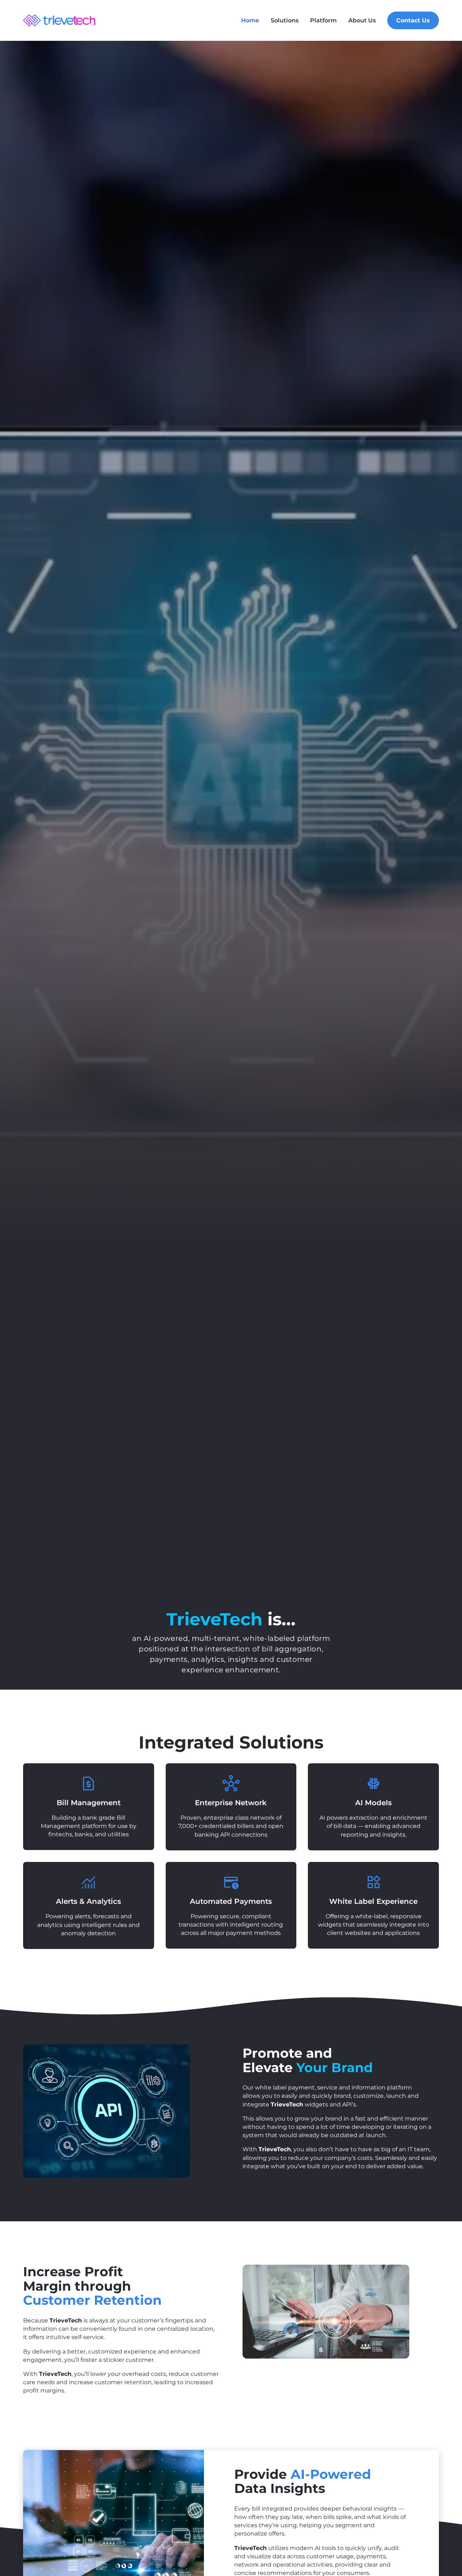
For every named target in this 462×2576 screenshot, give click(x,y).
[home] (59, 20)
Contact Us (413, 20)
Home (250, 20)
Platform (323, 20)
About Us (362, 20)
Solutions (285, 20)
